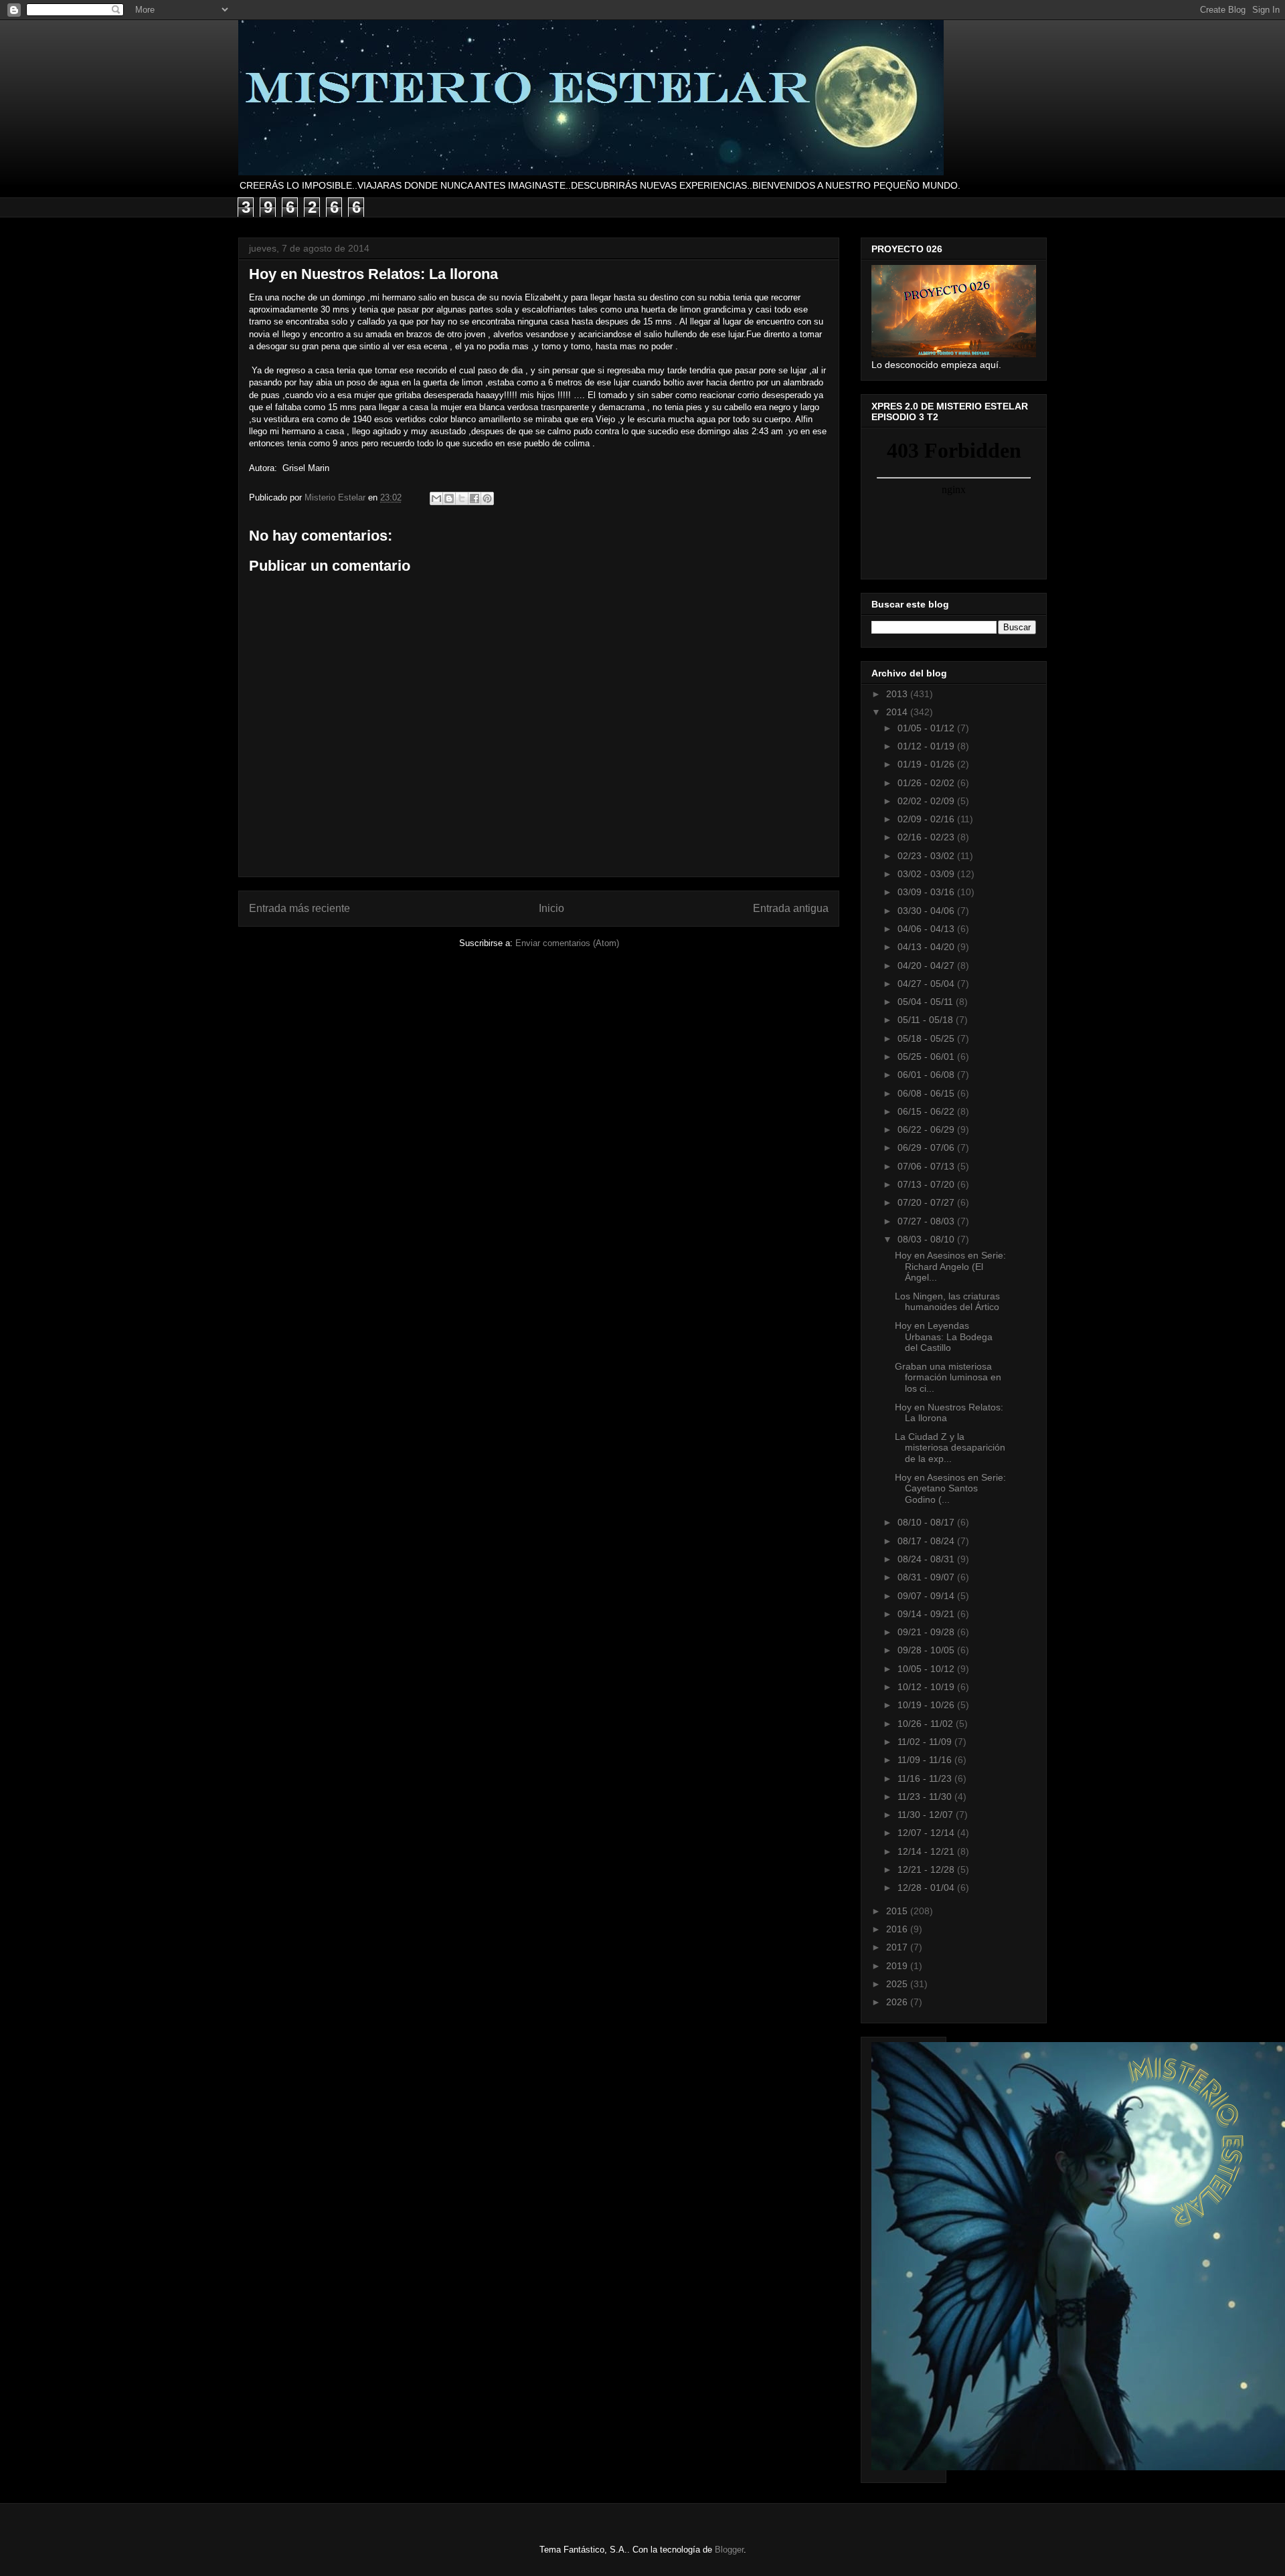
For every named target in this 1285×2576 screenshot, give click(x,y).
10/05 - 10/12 (927, 1669)
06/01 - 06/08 (927, 1075)
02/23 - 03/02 (927, 856)
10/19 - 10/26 (927, 1705)
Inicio (551, 908)
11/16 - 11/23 (926, 1778)
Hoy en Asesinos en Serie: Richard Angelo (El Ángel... (950, 1267)
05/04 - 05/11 (927, 1002)
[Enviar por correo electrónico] (436, 498)
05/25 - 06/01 (927, 1056)
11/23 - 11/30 (926, 1797)
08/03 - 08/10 (927, 1239)
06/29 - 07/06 (927, 1147)
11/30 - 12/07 (927, 1815)
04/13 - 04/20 (927, 947)
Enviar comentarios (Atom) (567, 943)
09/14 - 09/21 (927, 1614)
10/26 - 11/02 (927, 1724)
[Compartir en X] (462, 498)
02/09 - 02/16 (927, 819)
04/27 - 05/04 (927, 984)
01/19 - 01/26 (927, 764)
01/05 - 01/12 (927, 728)
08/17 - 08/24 (927, 1541)
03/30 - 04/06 (927, 911)
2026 (898, 2002)
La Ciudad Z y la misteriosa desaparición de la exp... (950, 1448)
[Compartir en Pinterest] (487, 498)
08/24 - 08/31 (927, 1559)
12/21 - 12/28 (927, 1869)
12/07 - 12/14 (927, 1833)
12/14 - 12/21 (927, 1851)
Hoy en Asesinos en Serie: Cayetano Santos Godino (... (950, 1489)
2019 (898, 1966)
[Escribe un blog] (449, 498)
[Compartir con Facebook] (475, 498)
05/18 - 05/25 (927, 1038)
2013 (898, 694)
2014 (898, 712)
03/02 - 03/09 (927, 874)
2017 (898, 1947)
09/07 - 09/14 (927, 1596)
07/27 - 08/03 (927, 1221)
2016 (898, 1929)
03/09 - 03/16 (927, 892)
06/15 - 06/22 (927, 1111)
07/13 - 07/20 (927, 1184)
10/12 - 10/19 (927, 1687)
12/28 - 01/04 (927, 1888)
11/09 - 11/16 (926, 1760)
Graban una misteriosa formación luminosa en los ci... (948, 1378)
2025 (898, 1984)
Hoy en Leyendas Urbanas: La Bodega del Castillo (944, 1337)
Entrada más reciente (299, 908)
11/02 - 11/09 (926, 1742)
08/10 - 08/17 (927, 1522)
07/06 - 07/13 (927, 1166)
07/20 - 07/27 (927, 1202)
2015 (898, 1911)
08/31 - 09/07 (927, 1577)
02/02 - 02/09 (927, 801)
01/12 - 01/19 (927, 746)
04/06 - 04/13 (927, 929)
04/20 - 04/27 (927, 965)
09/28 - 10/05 (927, 1650)
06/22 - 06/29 (927, 1129)
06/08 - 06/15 (927, 1093)
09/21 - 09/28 (927, 1632)
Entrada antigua (791, 908)
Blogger (729, 2550)
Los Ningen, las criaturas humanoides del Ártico (947, 1302)
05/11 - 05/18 (927, 1020)
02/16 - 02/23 (927, 837)
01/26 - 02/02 (927, 783)
